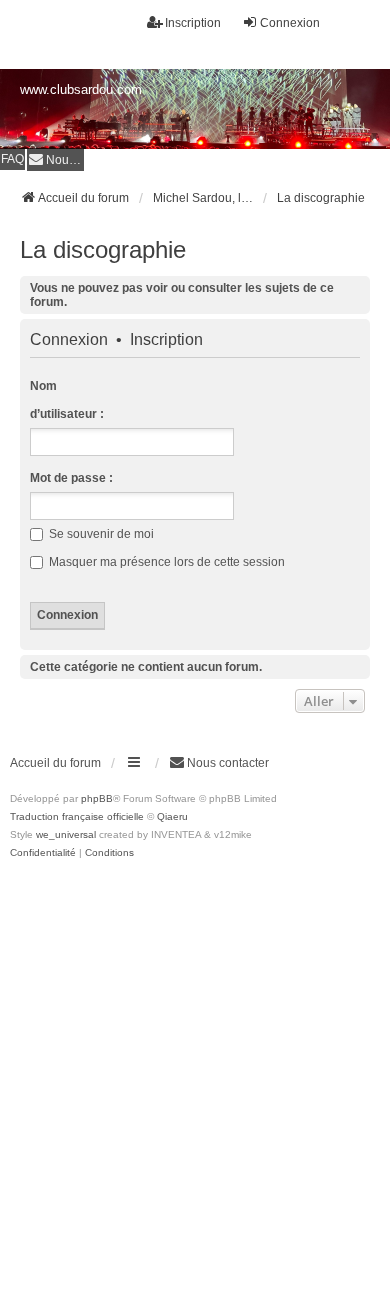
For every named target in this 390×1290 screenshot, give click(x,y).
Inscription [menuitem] (193, 23)
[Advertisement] (195, 1067)
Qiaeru (172, 816)
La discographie (103, 249)
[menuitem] (55, 159)
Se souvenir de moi (100, 534)
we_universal (66, 834)
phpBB (97, 798)
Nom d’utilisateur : (67, 400)
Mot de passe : (71, 478)
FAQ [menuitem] (12, 159)
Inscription (166, 340)
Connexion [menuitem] (290, 23)
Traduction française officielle (77, 816)
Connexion (69, 340)
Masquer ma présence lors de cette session (165, 562)
